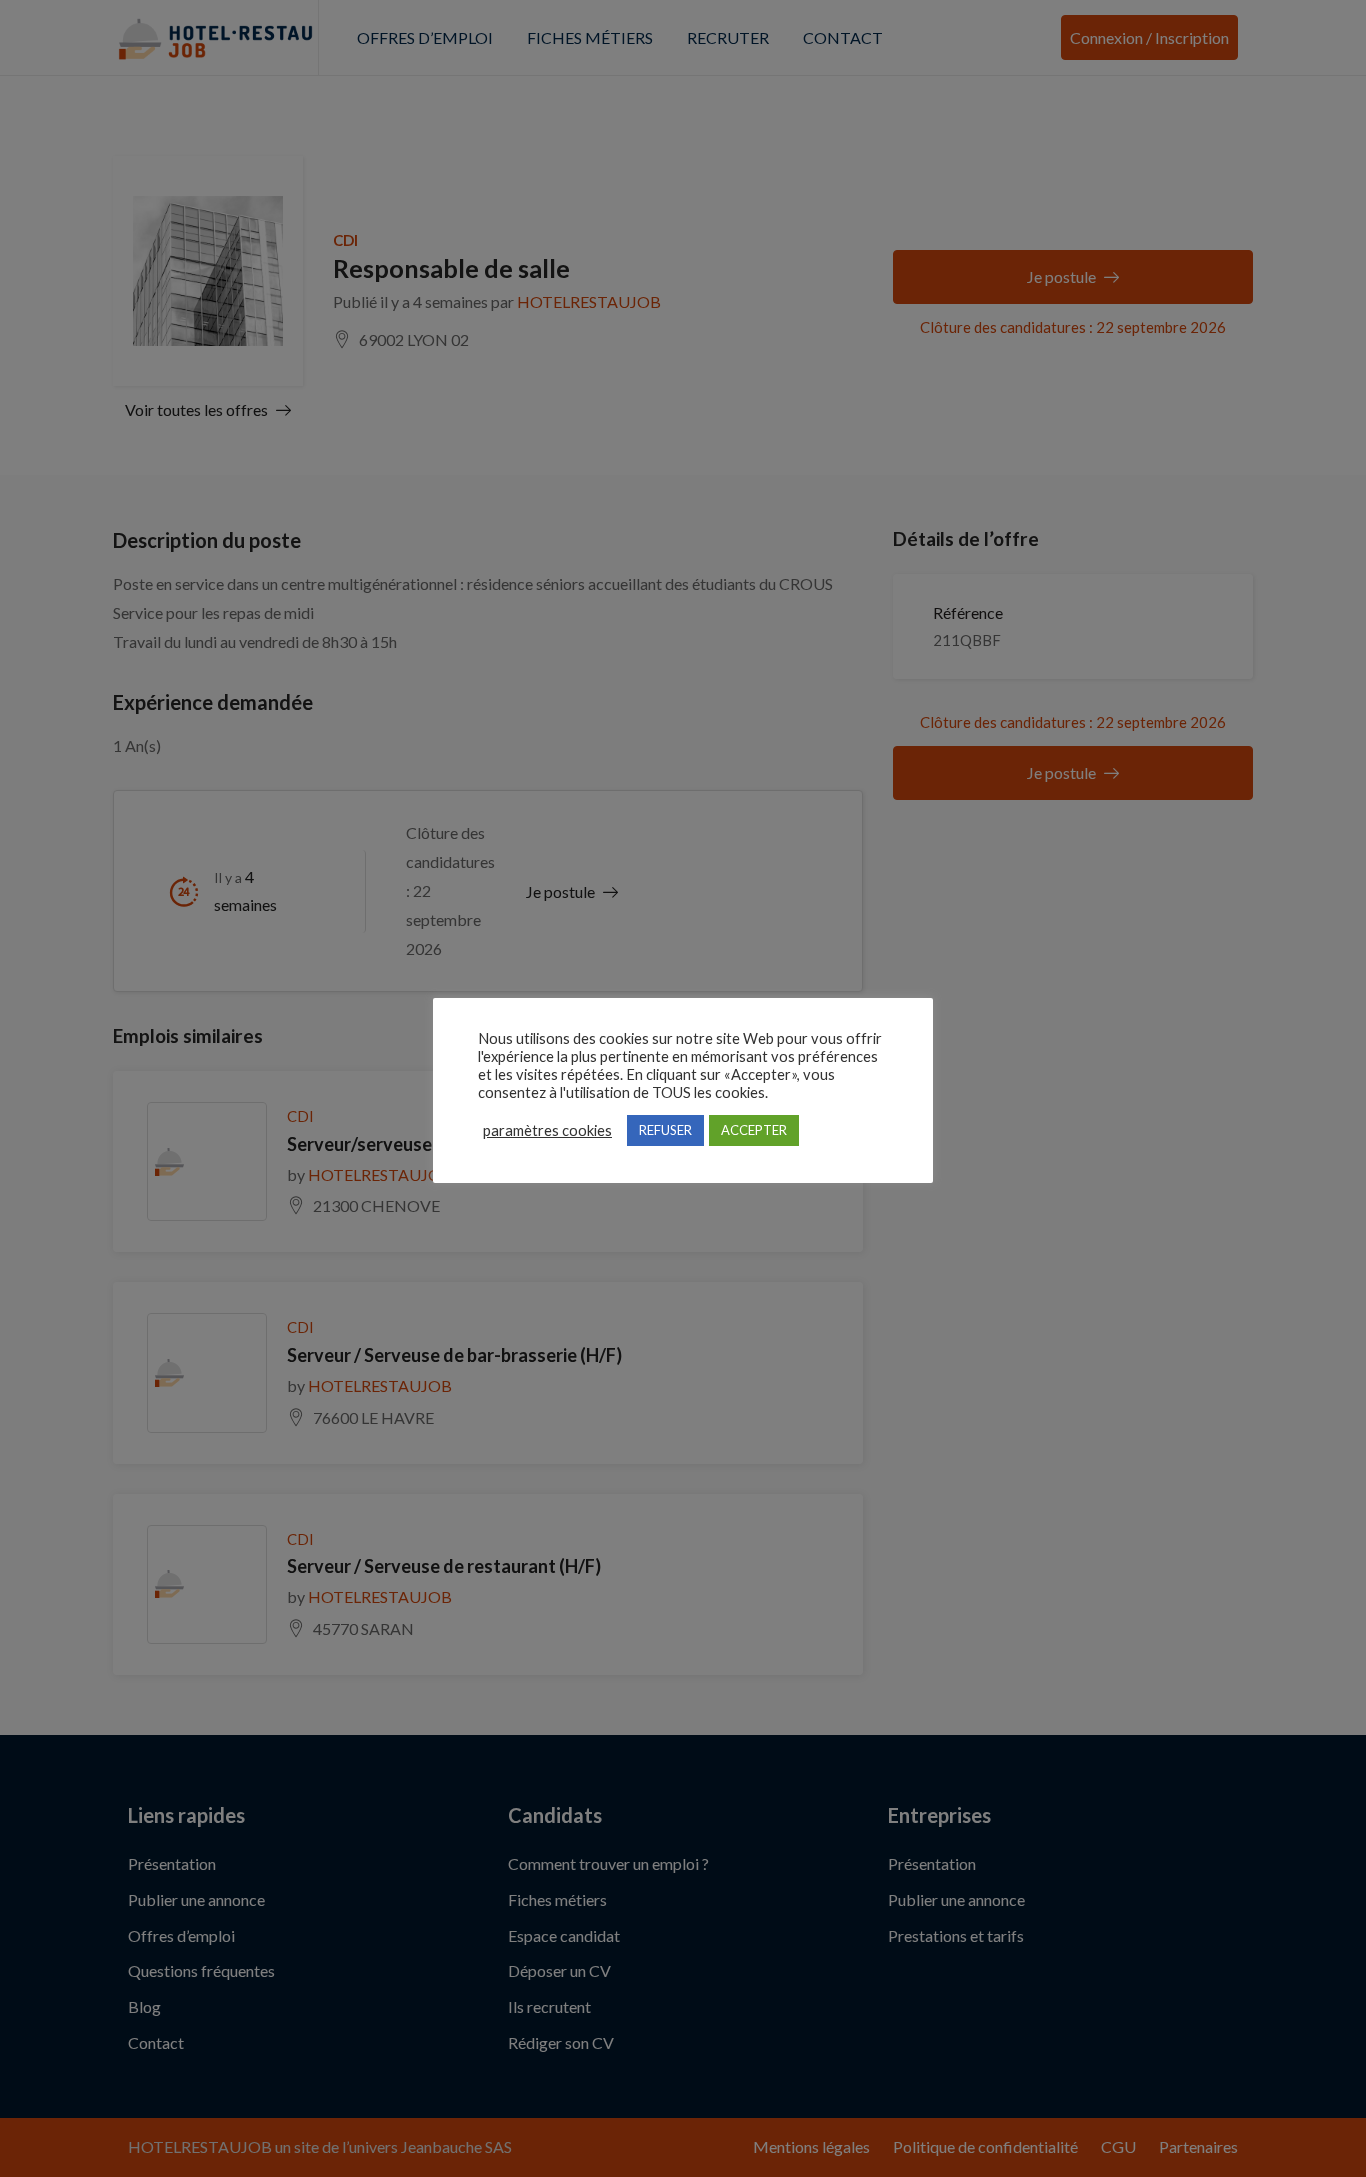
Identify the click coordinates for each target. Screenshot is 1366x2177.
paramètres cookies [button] (547, 1130)
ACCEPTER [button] (754, 1130)
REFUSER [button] (665, 1130)
